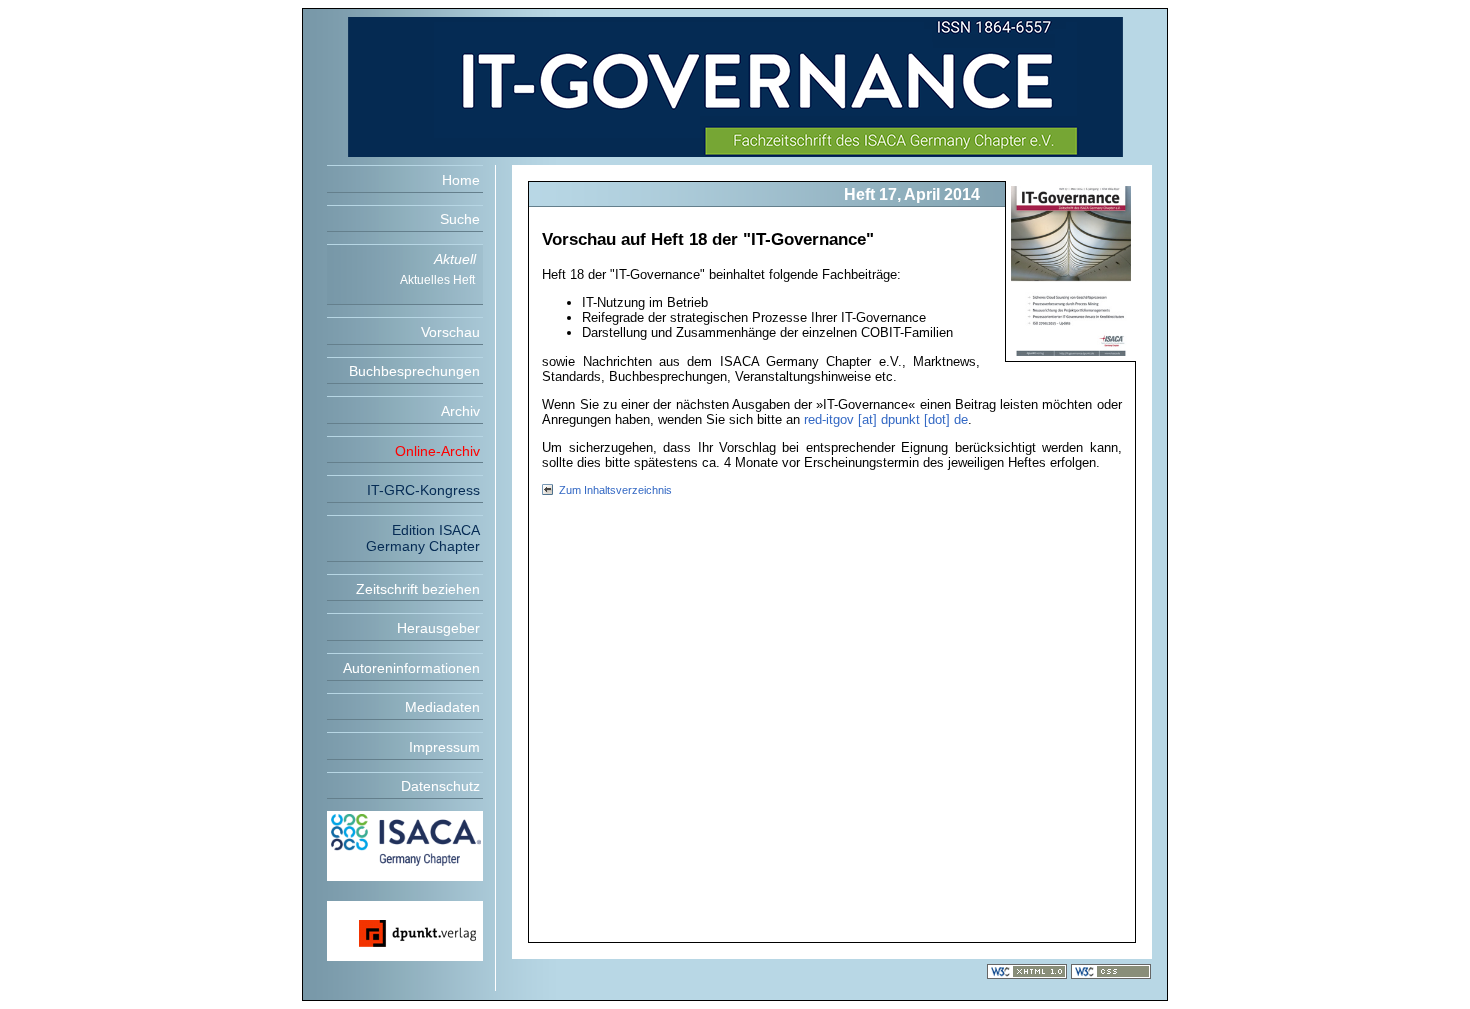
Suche (460, 219)
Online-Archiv (437, 451)
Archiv (460, 411)
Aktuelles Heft (437, 280)
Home (461, 180)
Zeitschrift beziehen (418, 589)
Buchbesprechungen (414, 371)
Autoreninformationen (411, 668)
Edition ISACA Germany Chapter (423, 538)
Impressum (444, 747)
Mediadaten (442, 707)
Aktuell (455, 259)
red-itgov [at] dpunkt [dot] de (886, 419)
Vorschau (450, 332)
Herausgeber (438, 628)
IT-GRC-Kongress (423, 490)
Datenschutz (440, 786)
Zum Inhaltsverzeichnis (615, 490)
